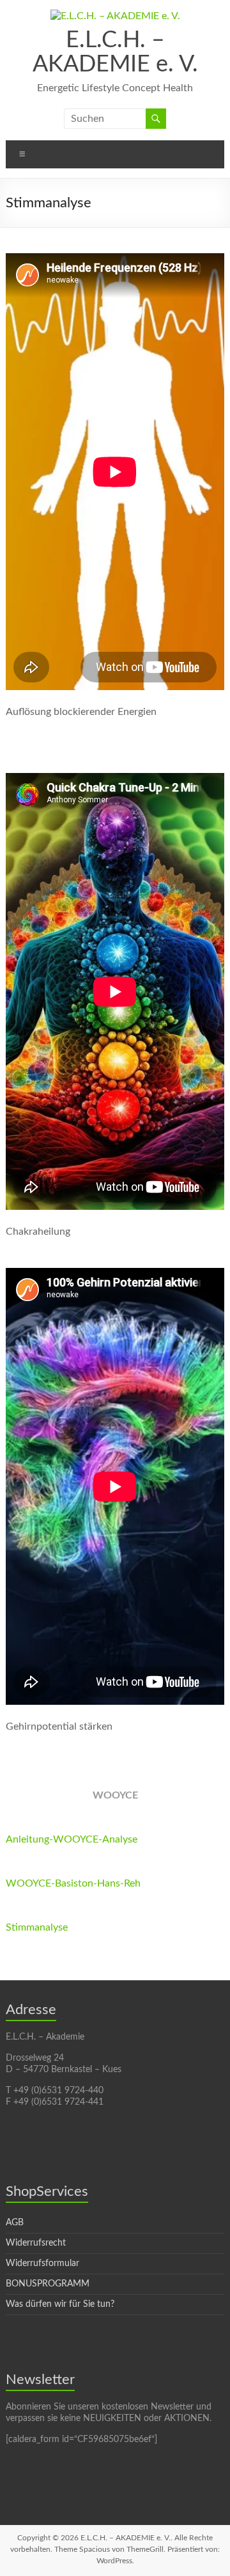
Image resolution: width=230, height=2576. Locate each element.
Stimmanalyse (37, 1927)
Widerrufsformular (42, 2263)
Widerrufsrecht (36, 2243)
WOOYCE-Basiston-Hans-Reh (73, 1883)
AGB (15, 2223)
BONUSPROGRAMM (48, 2284)
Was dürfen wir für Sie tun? (60, 2304)
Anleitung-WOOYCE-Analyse (72, 1839)
